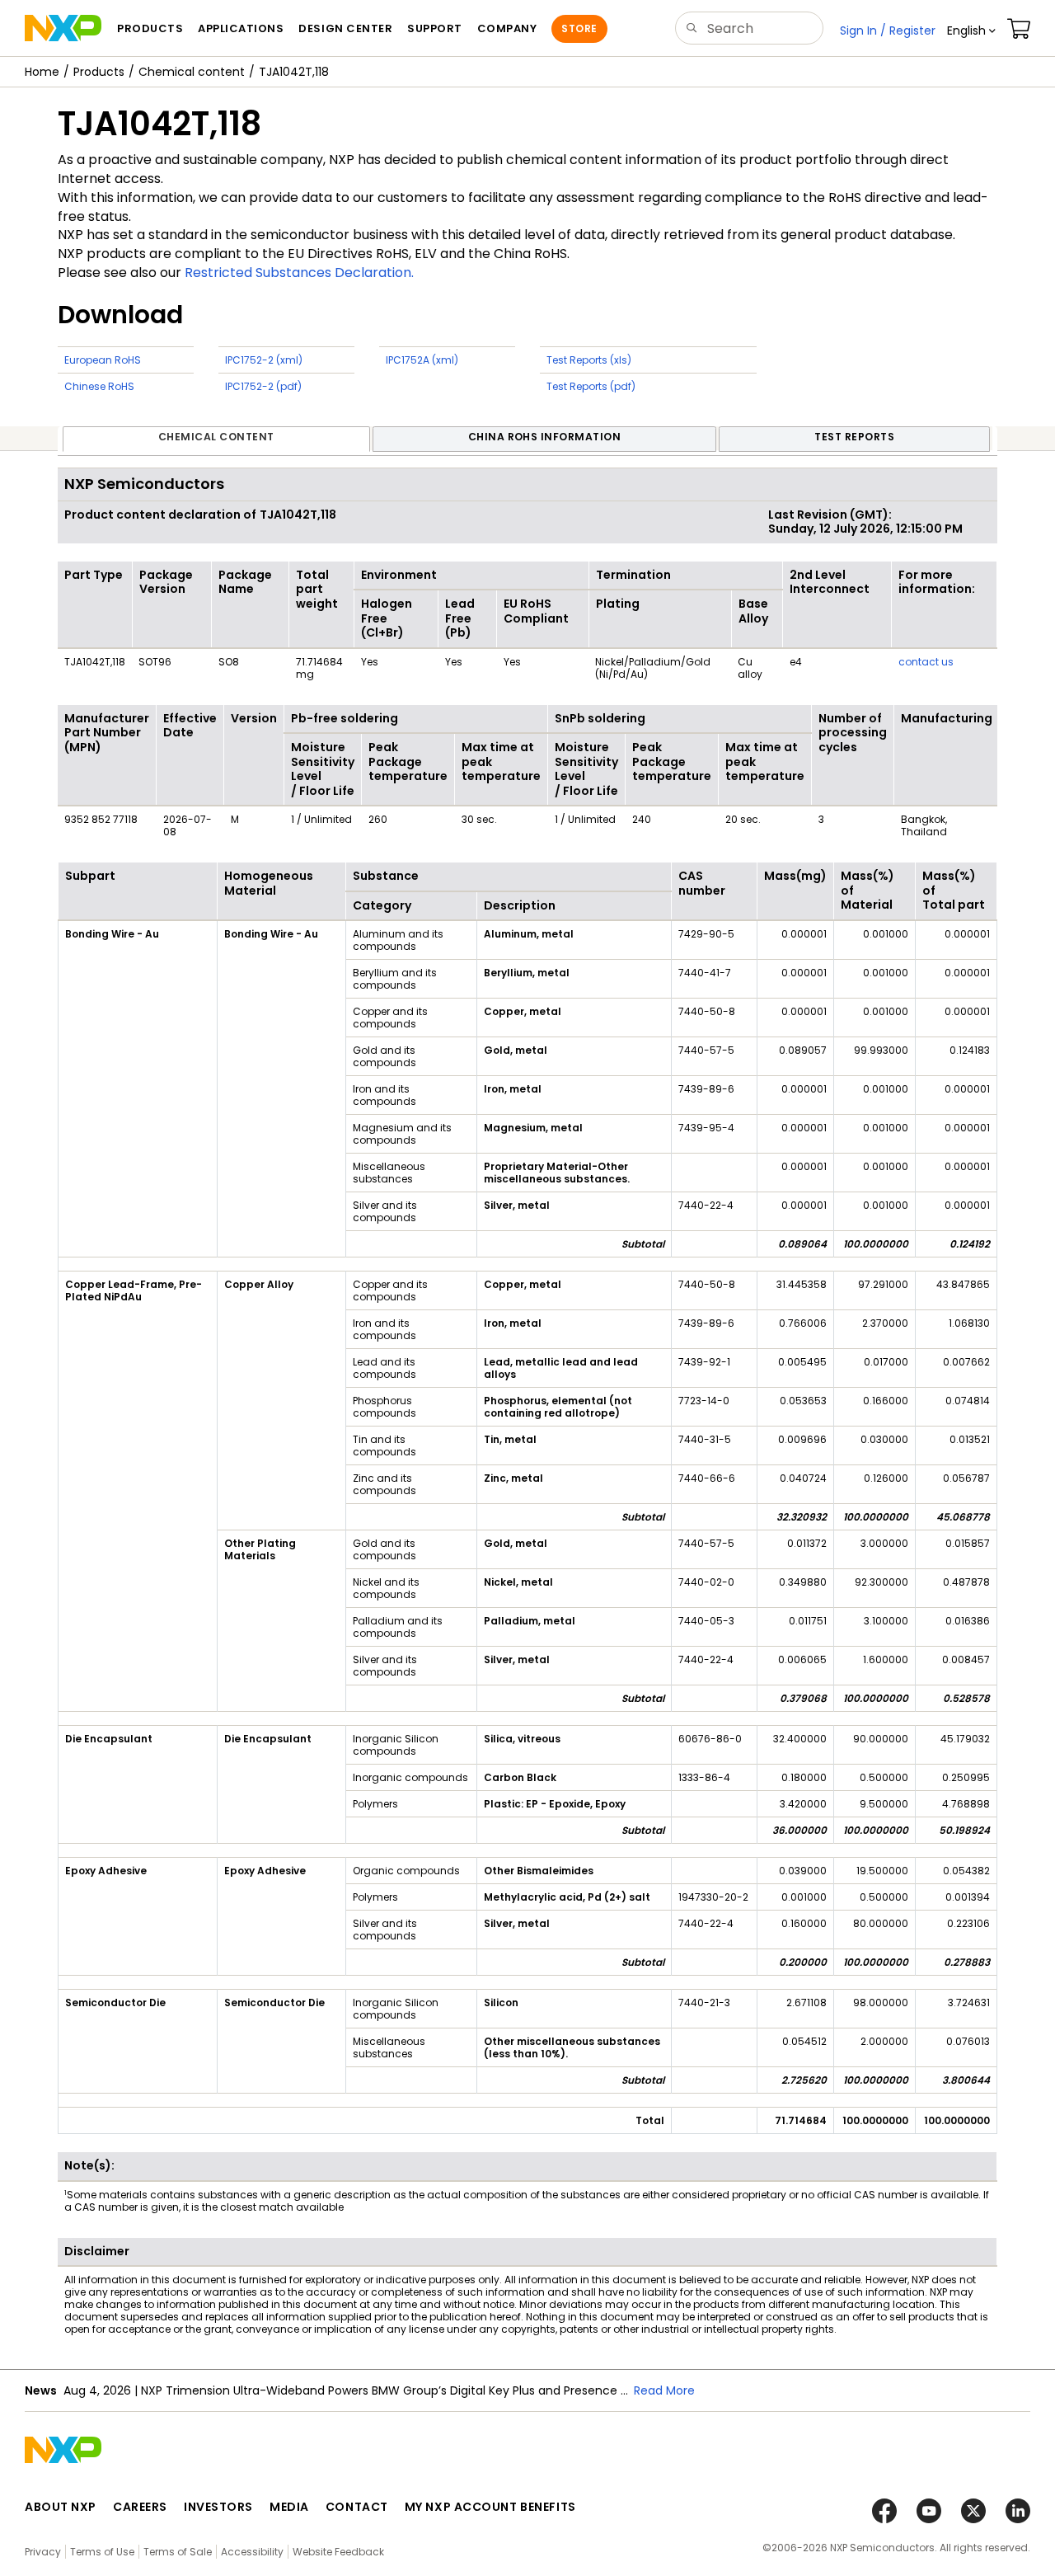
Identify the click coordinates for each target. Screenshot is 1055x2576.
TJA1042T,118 (294, 72)
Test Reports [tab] (854, 437)
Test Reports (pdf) (591, 386)
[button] (971, 31)
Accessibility (252, 2552)
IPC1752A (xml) (422, 360)
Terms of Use (102, 2552)
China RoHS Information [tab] (545, 437)
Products (99, 72)
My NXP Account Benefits (490, 2507)
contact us (926, 662)
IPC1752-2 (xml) (264, 360)
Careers (140, 2507)
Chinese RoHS (99, 386)
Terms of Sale (178, 2552)
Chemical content (192, 72)
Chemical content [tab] (216, 437)
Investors (218, 2507)
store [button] (579, 28)
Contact (357, 2507)
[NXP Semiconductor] (63, 28)
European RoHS (103, 360)
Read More (664, 2390)
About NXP (61, 2507)
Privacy (43, 2552)
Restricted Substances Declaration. (299, 273)
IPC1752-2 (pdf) (263, 386)
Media (289, 2507)
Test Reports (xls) (589, 360)
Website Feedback (338, 2552)
